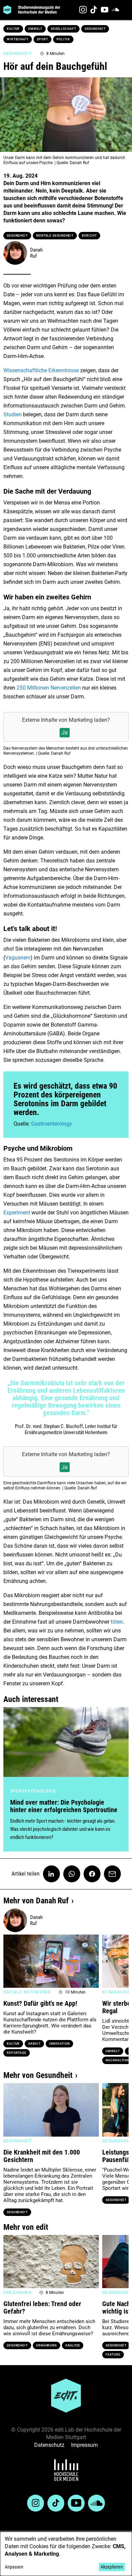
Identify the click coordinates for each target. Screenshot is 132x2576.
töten (117, 1622)
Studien (13, 414)
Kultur (13, 29)
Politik (63, 39)
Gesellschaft (63, 29)
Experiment (17, 1213)
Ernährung (47, 2345)
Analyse (73, 2345)
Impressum (84, 2445)
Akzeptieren (112, 2567)
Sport (42, 39)
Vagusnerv (18, 958)
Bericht (89, 236)
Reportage (17, 2053)
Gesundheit (95, 29)
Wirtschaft (18, 39)
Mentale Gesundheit (55, 236)
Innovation (59, 2044)
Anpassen (14, 2567)
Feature (113, 2355)
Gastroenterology (52, 1124)
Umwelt (35, 29)
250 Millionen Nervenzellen (49, 688)
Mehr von (36, 1901)
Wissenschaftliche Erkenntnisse (41, 370)
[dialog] (66, 2554)
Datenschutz (49, 2445)
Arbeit (34, 2044)
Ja (65, 732)
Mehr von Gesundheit (38, 2075)
